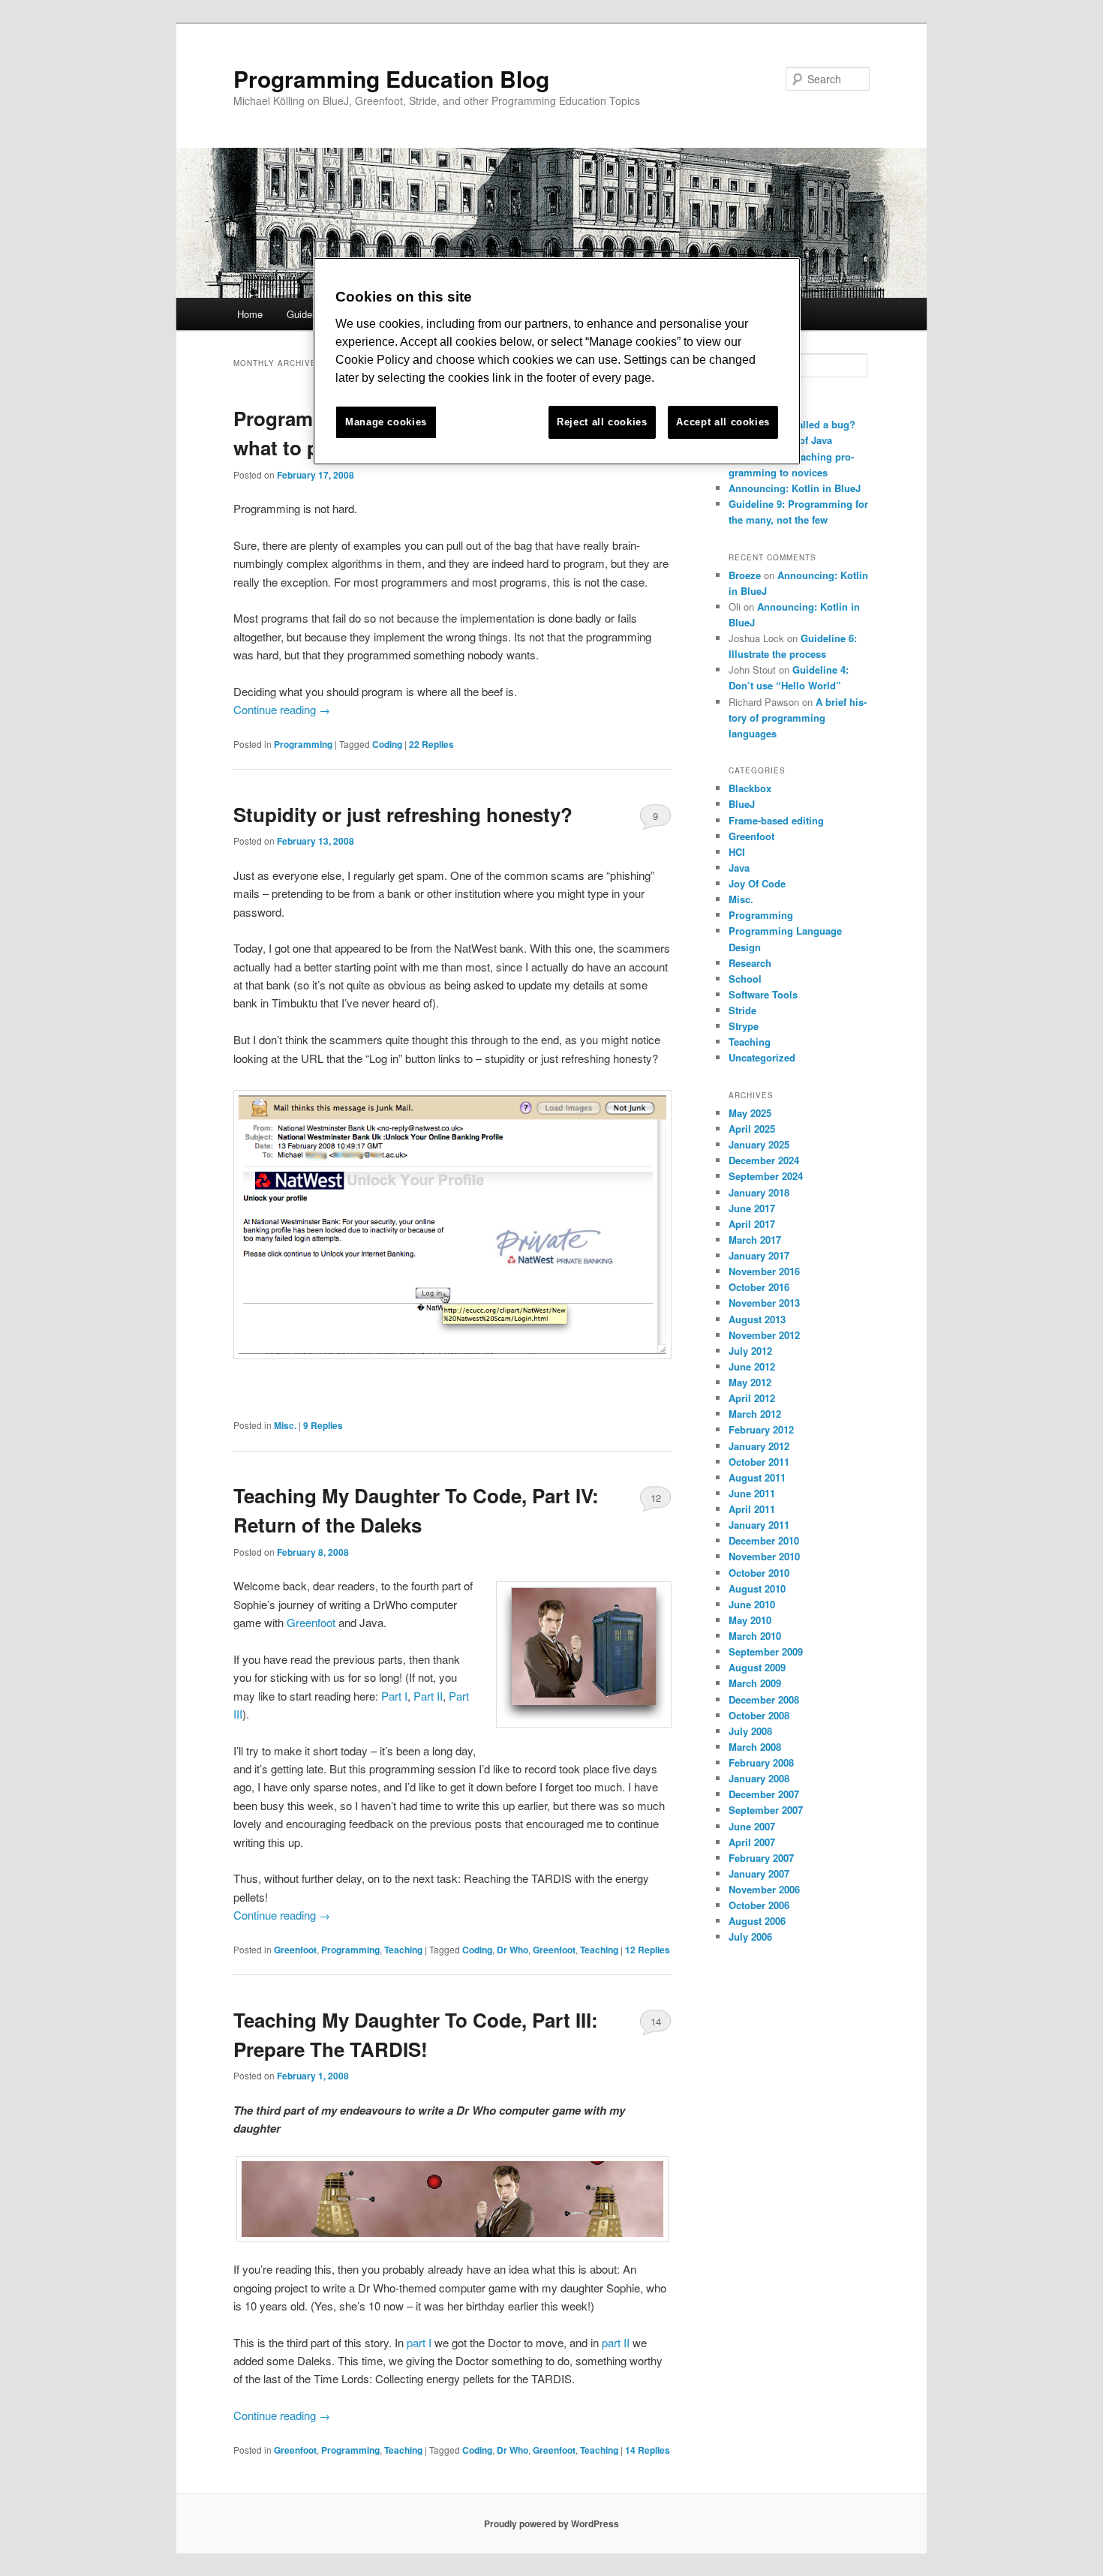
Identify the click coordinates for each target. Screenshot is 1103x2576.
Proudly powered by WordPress (551, 2523)
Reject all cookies (602, 422)
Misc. (285, 1425)
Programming (303, 744)
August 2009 (757, 1667)
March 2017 (755, 1240)
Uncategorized (762, 1057)
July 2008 (750, 1731)
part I (421, 2342)
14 (656, 2021)
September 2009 (766, 1651)
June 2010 (752, 1604)
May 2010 (750, 1620)
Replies (431, 744)
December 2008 (764, 1699)
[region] (557, 361)
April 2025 (752, 1129)
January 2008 (759, 1778)
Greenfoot (311, 1622)
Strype (744, 1026)
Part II (428, 1696)
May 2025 (750, 1113)
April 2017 (752, 1224)
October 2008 (759, 1715)
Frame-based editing (776, 820)
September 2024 (766, 1176)
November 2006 (764, 1889)
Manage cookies (386, 422)
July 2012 (750, 1351)
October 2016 (759, 1287)
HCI (737, 852)
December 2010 (764, 1540)
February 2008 (761, 1762)
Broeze (745, 575)
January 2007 (759, 1873)
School (745, 979)
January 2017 (759, 1255)
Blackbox (750, 788)
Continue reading (282, 709)
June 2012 (752, 1366)
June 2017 (752, 1208)
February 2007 (761, 1858)
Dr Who (512, 1950)
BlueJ (742, 804)
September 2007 (766, 1810)
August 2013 (757, 1319)
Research (750, 963)
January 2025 (759, 1144)
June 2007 (752, 1826)
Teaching (403, 1950)
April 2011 (752, 1509)
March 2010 (755, 1636)
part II (616, 2342)
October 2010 (759, 1573)
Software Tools (763, 994)
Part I (394, 1696)
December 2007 (764, 1794)
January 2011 (759, 1525)
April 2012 (752, 1398)
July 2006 (750, 1937)
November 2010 (764, 1556)
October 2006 (759, 1905)
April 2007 (752, 1842)
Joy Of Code (757, 883)
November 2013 (764, 1303)
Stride (742, 1010)
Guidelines (310, 314)
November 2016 (764, 1271)
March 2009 (755, 1683)
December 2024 (764, 1160)
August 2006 (757, 1921)
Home (250, 314)
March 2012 (755, 1414)
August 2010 (757, 1588)
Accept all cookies (723, 422)
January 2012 (759, 1446)
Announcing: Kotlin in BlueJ (795, 488)
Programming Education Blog (391, 78)
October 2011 (759, 1462)
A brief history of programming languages (798, 718)
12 (656, 1498)
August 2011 (757, 1477)
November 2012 (764, 1335)
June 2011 (752, 1493)
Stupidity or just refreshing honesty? (403, 814)
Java (739, 868)
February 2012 (761, 1429)
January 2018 (759, 1192)
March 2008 (755, 1747)
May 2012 (750, 1382)
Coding (387, 744)
